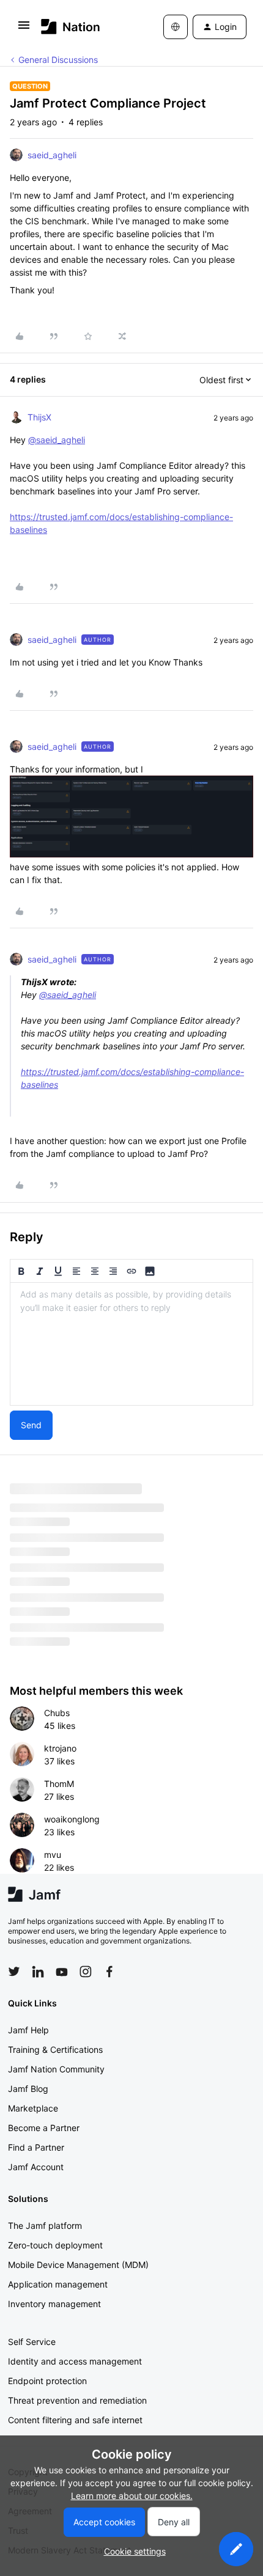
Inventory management (54, 2304)
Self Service (32, 2342)
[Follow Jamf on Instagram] (86, 1972)
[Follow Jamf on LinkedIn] (38, 1972)
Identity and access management (75, 2361)
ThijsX (39, 417)
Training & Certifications (55, 2049)
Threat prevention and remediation (77, 2400)
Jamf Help (28, 2030)
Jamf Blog (28, 2089)
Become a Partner (44, 2128)
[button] (24, 29)
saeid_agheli (52, 155)
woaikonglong (72, 1819)
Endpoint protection (47, 2381)
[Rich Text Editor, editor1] (131, 1344)
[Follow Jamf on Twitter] (14, 1972)
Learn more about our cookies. (132, 2496)
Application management (58, 2284)
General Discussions (58, 60)
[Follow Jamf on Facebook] (109, 1972)
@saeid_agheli (57, 440)
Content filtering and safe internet (75, 2420)
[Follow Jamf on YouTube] (62, 1972)
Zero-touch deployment (55, 2245)
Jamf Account (36, 2167)
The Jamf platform (45, 2226)
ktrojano (60, 1748)
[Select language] (176, 27)
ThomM (59, 1784)
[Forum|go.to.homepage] (71, 27)
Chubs (57, 1713)
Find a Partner (36, 2147)
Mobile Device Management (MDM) (78, 2265)
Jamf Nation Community (56, 2069)
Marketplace (33, 2108)
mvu (53, 1855)
